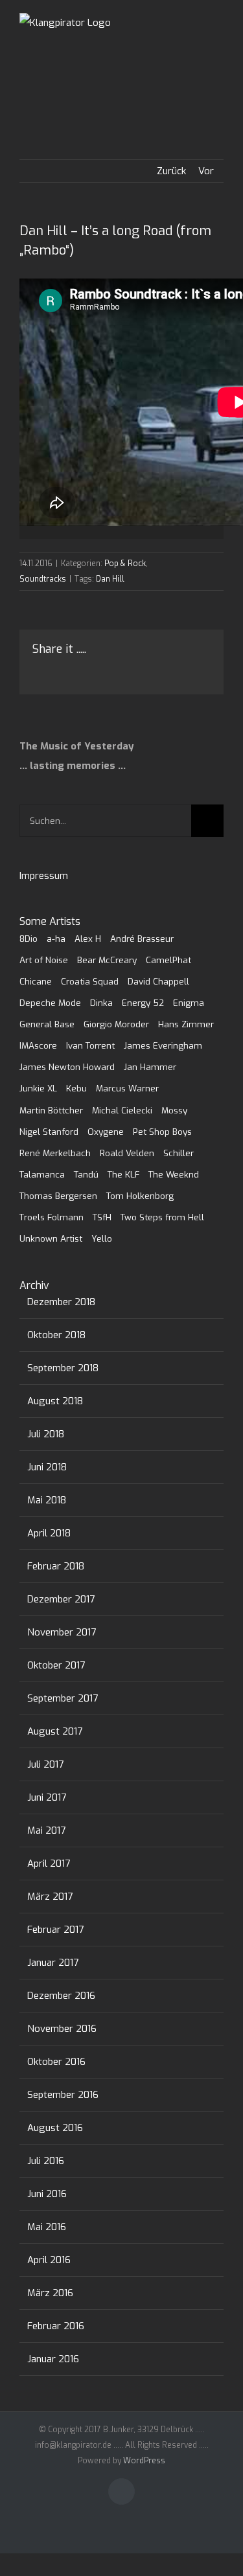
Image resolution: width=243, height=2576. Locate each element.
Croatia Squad (90, 981)
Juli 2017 (45, 1764)
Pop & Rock (125, 564)
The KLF (123, 1174)
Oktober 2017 (56, 1665)
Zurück (171, 171)
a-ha (56, 939)
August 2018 (55, 1401)
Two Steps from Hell (162, 1217)
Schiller (179, 1153)
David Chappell (158, 981)
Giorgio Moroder (116, 1024)
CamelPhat (168, 960)
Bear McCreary (107, 960)
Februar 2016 (56, 2326)
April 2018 (49, 1533)
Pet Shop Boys (162, 1132)
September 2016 (63, 2095)
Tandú (86, 1174)
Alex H (88, 939)
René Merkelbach (55, 1153)
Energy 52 (143, 1003)
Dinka (101, 1003)
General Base (47, 1024)
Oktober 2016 (56, 2062)
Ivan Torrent (90, 1045)
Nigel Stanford (49, 1132)
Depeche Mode (50, 1003)
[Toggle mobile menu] (218, 39)
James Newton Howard (67, 1067)
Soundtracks (43, 579)
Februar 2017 (55, 1930)
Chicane (36, 981)
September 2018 (63, 1368)
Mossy (174, 1110)
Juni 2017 (47, 1797)
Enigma (189, 1003)
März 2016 (50, 2293)
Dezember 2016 (61, 1996)
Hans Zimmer (186, 1024)
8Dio (29, 939)
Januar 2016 (53, 2359)
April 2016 (49, 2260)
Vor (206, 171)
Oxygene (106, 1132)
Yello (102, 1238)
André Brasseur (142, 939)
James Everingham (163, 1045)
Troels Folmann (52, 1217)
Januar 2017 (53, 1963)
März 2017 (50, 1897)
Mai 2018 (47, 1500)
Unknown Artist (51, 1238)
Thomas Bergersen (58, 1196)
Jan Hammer (150, 1067)
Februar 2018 (56, 1566)
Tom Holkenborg (140, 1196)
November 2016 (62, 2029)
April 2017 (49, 1864)
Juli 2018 (46, 1434)
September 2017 (63, 1698)
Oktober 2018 (56, 1335)
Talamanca (42, 1174)
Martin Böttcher (51, 1110)
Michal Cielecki (122, 1110)
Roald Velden (127, 1153)
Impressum (44, 876)
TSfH (102, 1217)
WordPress (144, 2461)
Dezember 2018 (61, 1302)
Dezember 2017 (61, 1599)
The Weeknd (174, 1174)
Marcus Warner (127, 1088)
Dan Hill (110, 579)
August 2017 (55, 1731)
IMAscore (38, 1045)
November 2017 (62, 1632)
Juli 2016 (46, 2161)
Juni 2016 (47, 2194)
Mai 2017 (46, 1830)
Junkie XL (38, 1088)
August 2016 (55, 2128)
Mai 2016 (47, 2227)
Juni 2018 (47, 1467)
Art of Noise (44, 960)
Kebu (76, 1088)
